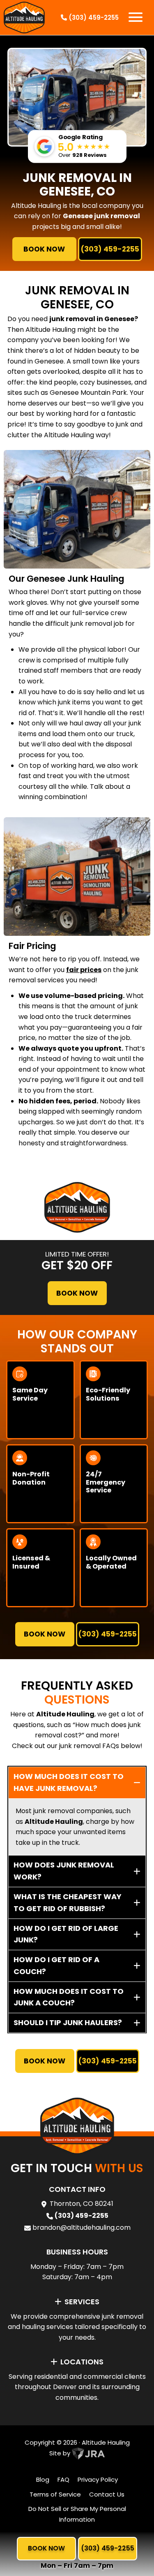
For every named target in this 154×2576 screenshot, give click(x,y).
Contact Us (107, 2494)
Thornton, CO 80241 (82, 2204)
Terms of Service (55, 2494)
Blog (43, 2479)
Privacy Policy (98, 2479)
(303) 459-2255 (93, 17)
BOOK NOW (44, 249)
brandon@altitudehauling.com (82, 2227)
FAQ (63, 2479)
